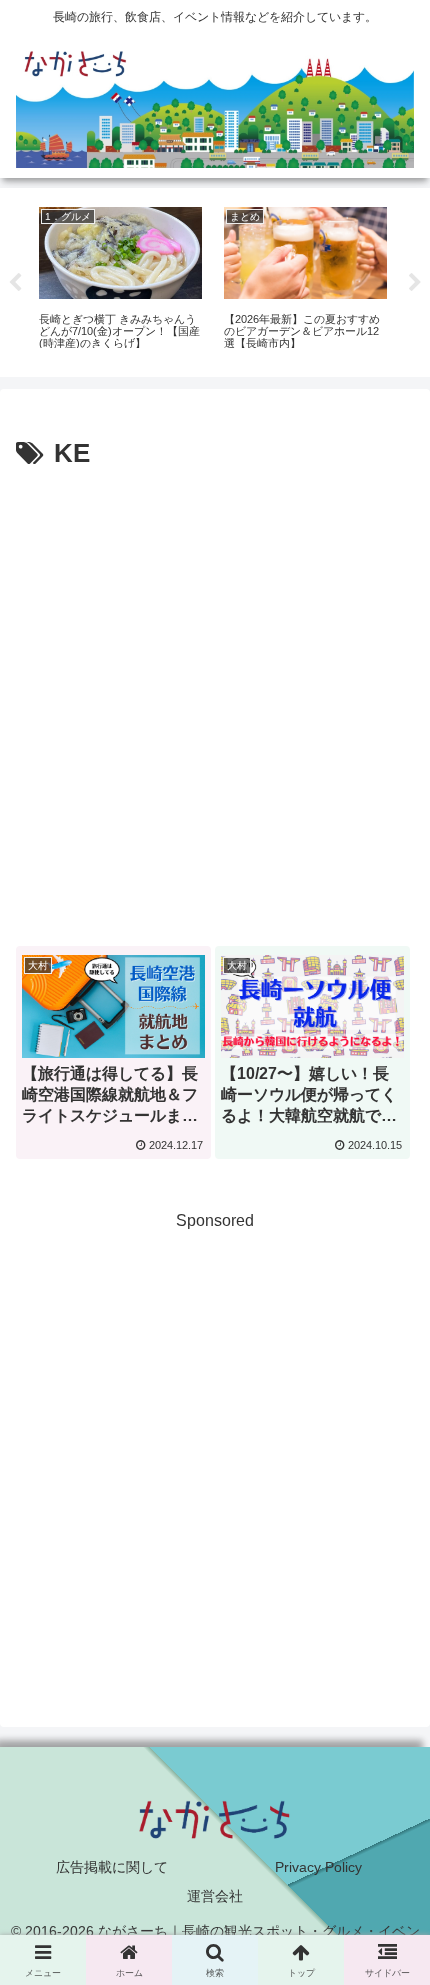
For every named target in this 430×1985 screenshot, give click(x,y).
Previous (15, 283)
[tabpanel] (120, 279)
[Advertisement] (215, 702)
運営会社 (215, 1896)
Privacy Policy (318, 1867)
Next (415, 283)
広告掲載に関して (112, 1867)
